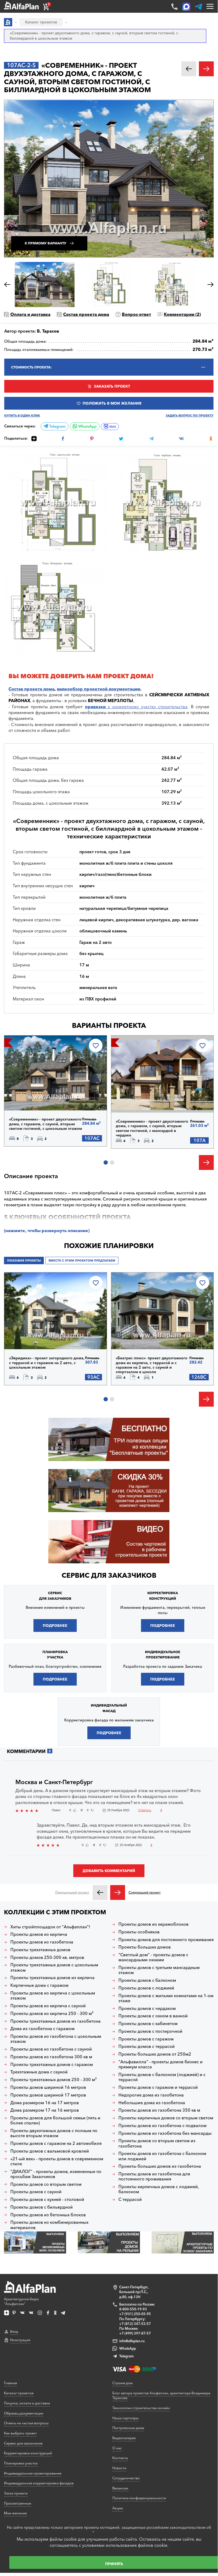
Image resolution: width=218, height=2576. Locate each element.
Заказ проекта (16, 2493)
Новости (119, 2468)
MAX (113, 427)
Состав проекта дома (86, 314)
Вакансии (120, 2488)
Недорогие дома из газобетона (151, 2095)
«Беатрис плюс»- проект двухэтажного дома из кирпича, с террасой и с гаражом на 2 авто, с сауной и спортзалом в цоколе (152, 1365)
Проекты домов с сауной (36, 2192)
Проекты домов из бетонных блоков (48, 2215)
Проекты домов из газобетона (42, 1942)
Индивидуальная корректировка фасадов (39, 2483)
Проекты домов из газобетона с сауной (51, 2049)
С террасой (130, 2199)
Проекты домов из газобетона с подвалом (163, 2126)
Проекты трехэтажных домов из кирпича (52, 1978)
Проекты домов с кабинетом (148, 2024)
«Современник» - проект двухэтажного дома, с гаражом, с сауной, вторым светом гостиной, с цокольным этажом (46, 1124)
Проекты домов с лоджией (146, 1988)
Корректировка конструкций (28, 2453)
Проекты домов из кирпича (39, 1934)
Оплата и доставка (30, 314)
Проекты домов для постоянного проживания (166, 1940)
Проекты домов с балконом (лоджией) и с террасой (162, 2077)
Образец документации (24, 2413)
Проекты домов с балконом (147, 1980)
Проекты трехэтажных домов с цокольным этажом (54, 1967)
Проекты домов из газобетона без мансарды (165, 2133)
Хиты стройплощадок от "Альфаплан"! (50, 1927)
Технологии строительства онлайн (141, 2408)
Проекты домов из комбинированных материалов (49, 2225)
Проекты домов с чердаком (147, 2008)
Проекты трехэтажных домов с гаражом (52, 2064)
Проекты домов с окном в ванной (153, 2016)
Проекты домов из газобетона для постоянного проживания (154, 2176)
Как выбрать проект (20, 2433)
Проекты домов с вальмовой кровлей (50, 2151)
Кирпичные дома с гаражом (39, 1985)
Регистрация (20, 2340)
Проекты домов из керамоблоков (153, 1924)
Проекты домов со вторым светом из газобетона (157, 2143)
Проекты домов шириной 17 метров (48, 2095)
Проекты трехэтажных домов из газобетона (55, 2021)
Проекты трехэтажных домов (40, 1950)
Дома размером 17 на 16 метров (45, 2110)
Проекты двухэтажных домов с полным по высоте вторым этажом (54, 2133)
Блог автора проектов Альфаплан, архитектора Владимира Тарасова (161, 2395)
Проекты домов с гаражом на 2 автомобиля (56, 2143)
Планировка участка (21, 2463)
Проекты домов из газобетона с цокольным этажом (56, 2039)
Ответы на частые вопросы (26, 2423)
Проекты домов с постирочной (150, 2031)
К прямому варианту (46, 243)
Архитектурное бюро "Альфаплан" (21, 2301)
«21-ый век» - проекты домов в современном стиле (57, 2161)
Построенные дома (128, 2428)
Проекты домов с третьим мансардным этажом (159, 1970)
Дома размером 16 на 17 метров (45, 2103)
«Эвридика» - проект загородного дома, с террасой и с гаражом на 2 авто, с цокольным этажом (47, 1363)
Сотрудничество (126, 2478)
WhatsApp (87, 426)
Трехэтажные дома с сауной (39, 2072)
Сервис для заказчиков (109, 1575)
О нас (117, 2448)
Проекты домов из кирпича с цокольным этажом (53, 1996)
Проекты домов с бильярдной (42, 2207)
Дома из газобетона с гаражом (42, 2029)
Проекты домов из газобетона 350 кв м (159, 2110)
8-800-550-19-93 (133, 2309)
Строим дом (122, 2383)
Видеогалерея (124, 2438)
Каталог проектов (19, 2393)
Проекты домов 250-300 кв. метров (47, 1957)
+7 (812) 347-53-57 (135, 2324)
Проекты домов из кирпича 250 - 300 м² (52, 2013)
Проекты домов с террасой (147, 2046)
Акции (118, 2508)
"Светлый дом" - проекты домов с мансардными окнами (153, 1957)
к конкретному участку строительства (136, 707)
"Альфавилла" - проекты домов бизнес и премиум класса (161, 2064)
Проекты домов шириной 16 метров (48, 2087)
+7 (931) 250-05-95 (135, 2314)
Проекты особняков (139, 1932)
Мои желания (15, 2513)
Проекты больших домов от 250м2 (155, 2054)
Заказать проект (112, 386)
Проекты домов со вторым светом (46, 2184)
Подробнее (31, 1097)
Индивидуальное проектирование (33, 2473)
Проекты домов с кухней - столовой (47, 2199)
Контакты (120, 2458)
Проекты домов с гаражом (146, 2039)
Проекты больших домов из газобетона (160, 2166)
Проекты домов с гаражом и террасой (158, 2087)
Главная (10, 2383)
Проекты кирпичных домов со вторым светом (166, 2118)
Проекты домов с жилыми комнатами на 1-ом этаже (166, 1998)
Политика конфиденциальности (139, 2498)
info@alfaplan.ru (132, 2341)
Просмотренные (18, 2503)
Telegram (57, 426)
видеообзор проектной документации (99, 689)
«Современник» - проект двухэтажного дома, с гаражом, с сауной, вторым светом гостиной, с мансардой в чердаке (152, 1128)
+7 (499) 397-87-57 (135, 2333)
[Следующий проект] (118, 1892)
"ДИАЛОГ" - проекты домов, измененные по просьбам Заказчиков (56, 2174)
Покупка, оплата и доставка (27, 2403)
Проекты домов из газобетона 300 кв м (51, 2057)
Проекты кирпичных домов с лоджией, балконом (159, 2189)
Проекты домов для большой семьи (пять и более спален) (55, 2120)
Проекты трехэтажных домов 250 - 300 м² (54, 2080)
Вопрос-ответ (136, 314)
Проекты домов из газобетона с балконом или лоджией (162, 2156)
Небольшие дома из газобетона (152, 2103)
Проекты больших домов (145, 1947)
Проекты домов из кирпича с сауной (48, 2006)
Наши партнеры (125, 2418)
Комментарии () (182, 314)
